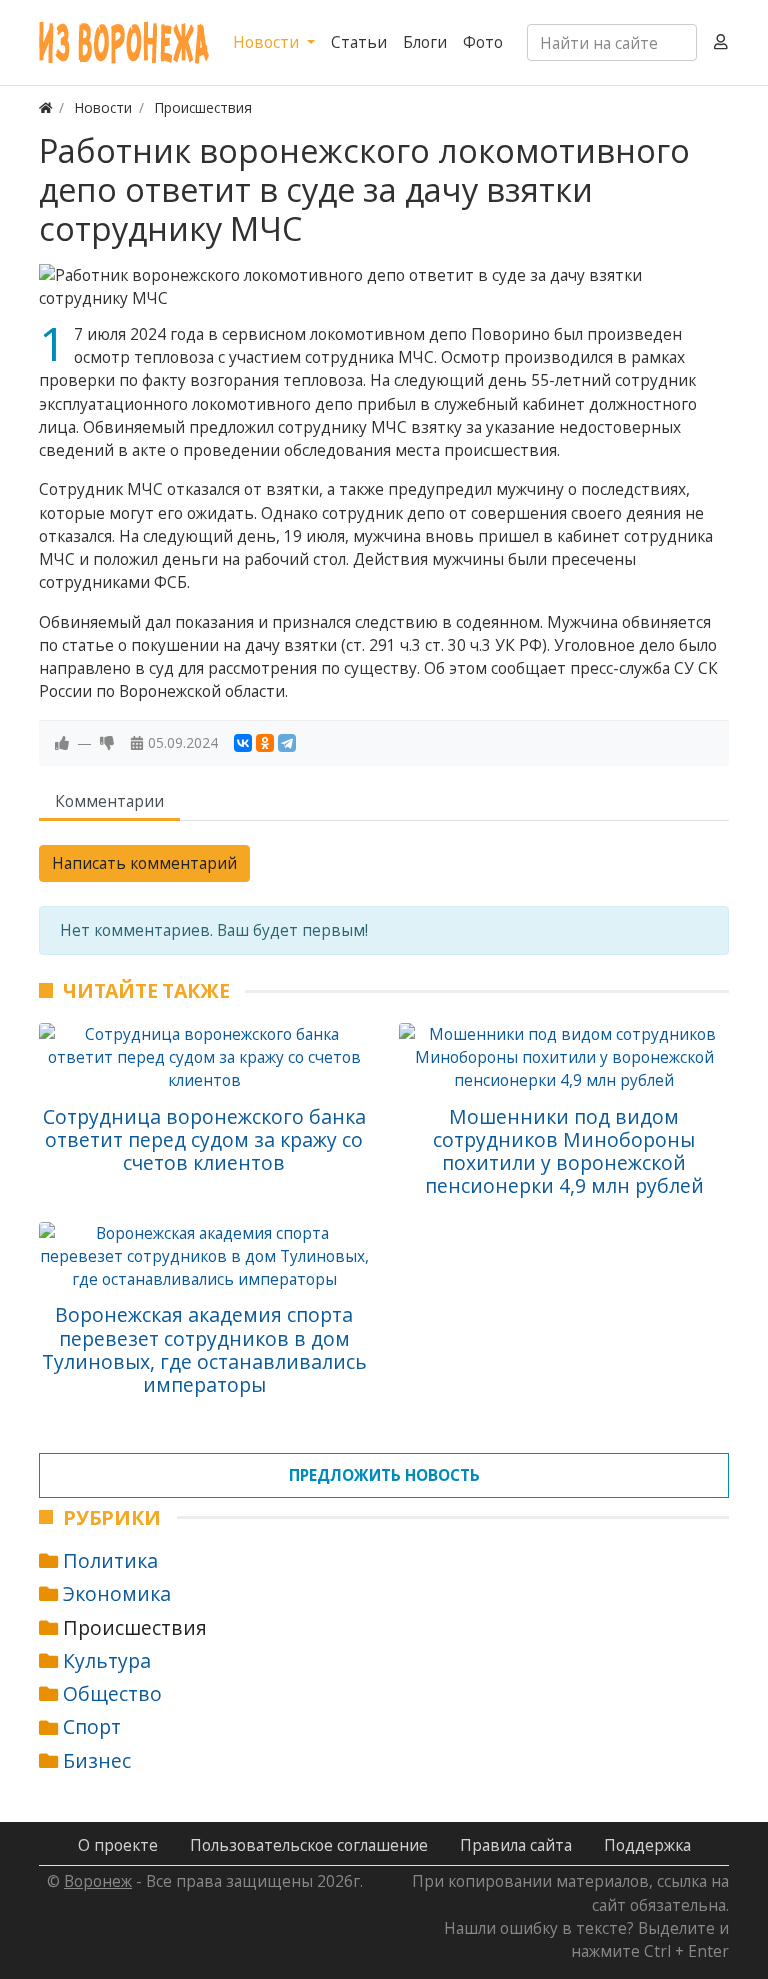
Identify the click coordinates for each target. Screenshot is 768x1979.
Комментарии (109, 801)
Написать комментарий (144, 863)
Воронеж (98, 1881)
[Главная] (46, 107)
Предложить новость (384, 1475)
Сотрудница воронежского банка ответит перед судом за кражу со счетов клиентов (204, 1140)
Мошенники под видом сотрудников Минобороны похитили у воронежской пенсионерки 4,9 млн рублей (564, 1151)
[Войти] (721, 42)
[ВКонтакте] (243, 743)
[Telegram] (287, 743)
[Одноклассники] (265, 743)
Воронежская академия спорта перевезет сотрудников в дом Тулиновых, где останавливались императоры (204, 1349)
